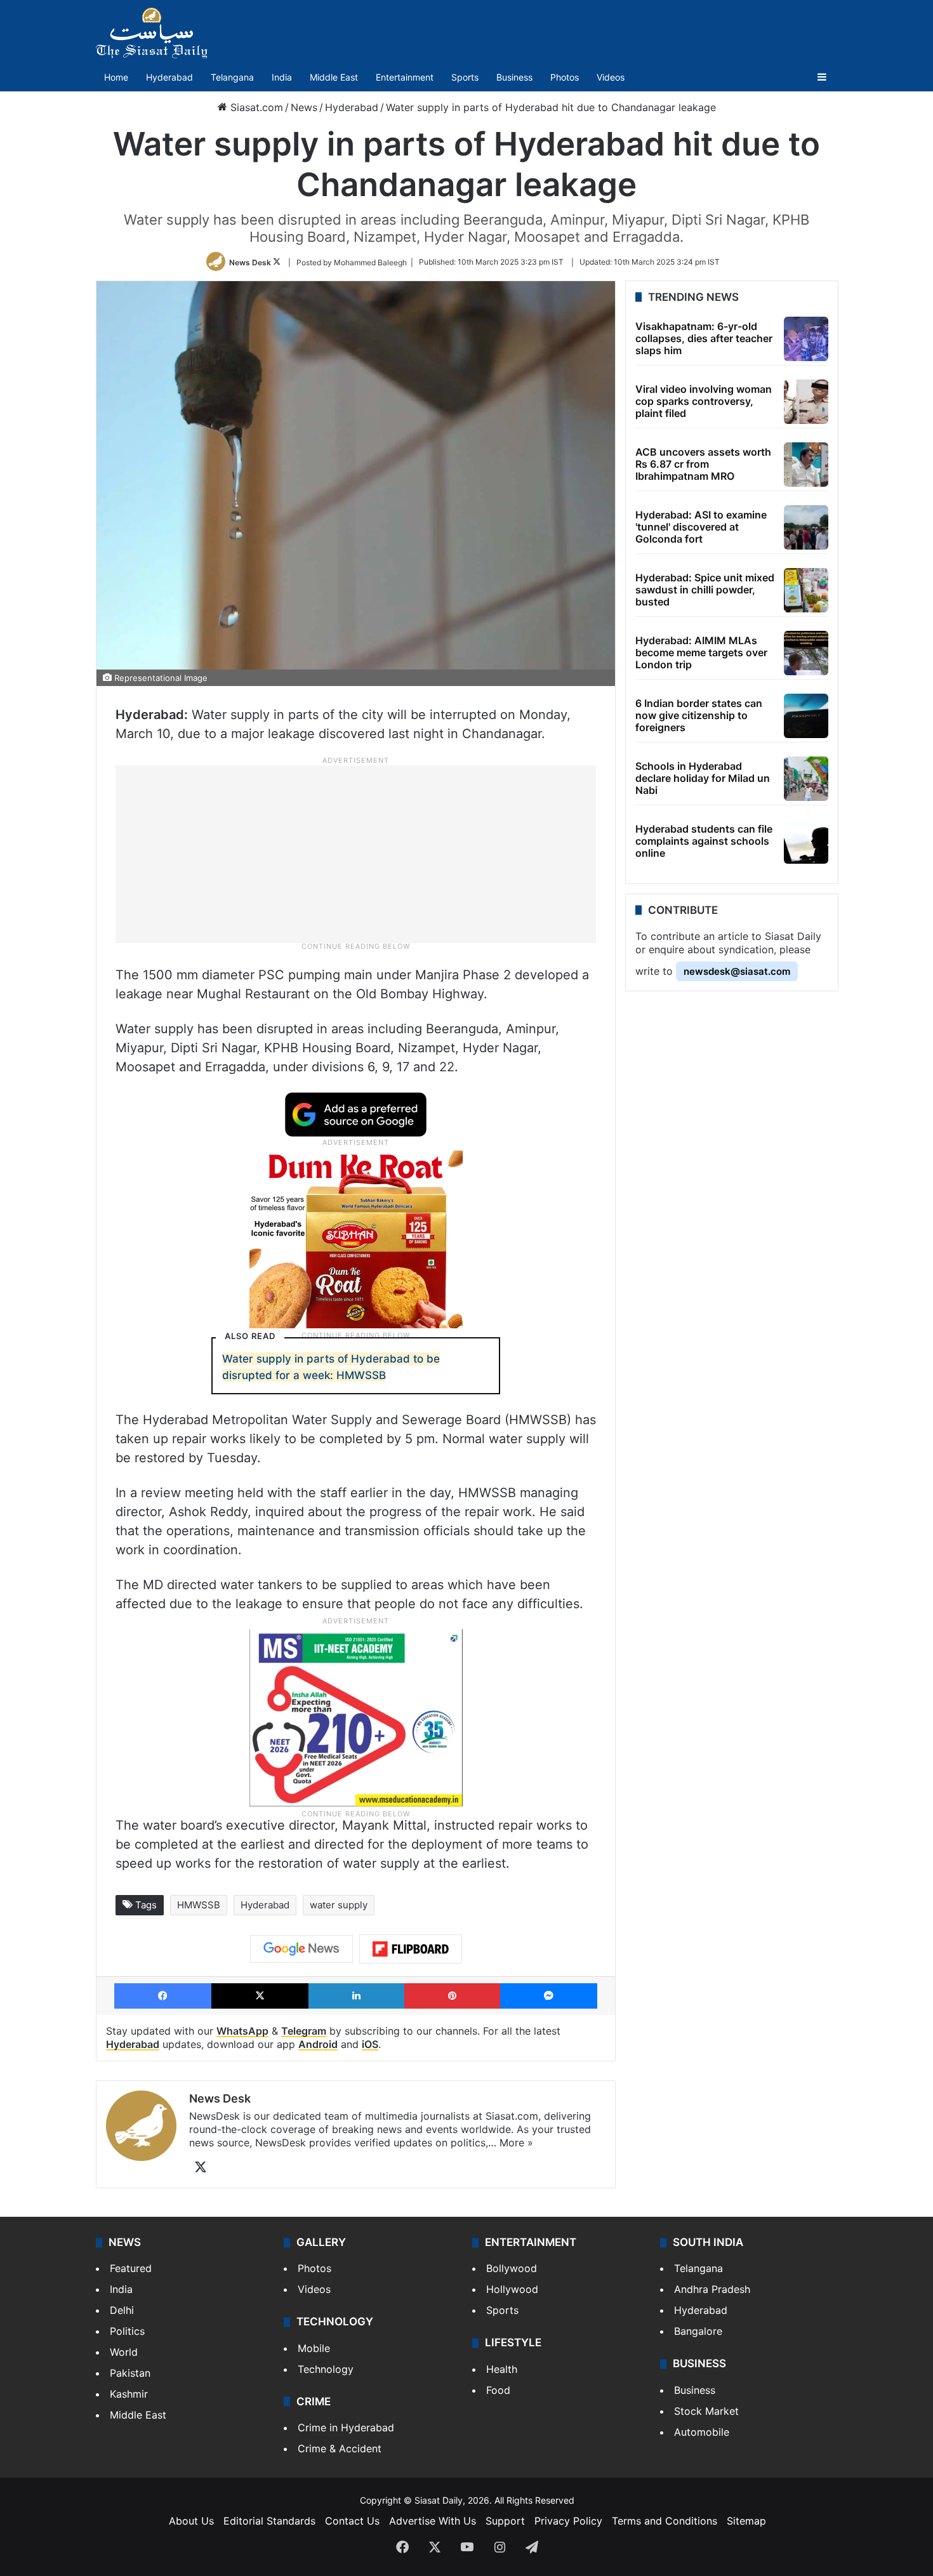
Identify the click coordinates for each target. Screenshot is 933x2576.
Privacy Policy (568, 2521)
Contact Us (352, 2521)
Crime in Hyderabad (346, 2427)
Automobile (702, 2432)
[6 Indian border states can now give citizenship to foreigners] (806, 716)
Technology (326, 2369)
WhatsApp (242, 2031)
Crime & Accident (340, 2448)
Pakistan (130, 2373)
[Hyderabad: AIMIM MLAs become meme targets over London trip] (806, 653)
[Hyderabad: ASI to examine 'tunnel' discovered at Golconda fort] (806, 527)
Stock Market (706, 2411)
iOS (370, 2044)
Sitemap (746, 2521)
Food (498, 2390)
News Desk (250, 262)
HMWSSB (199, 1905)
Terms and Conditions (665, 2521)
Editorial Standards (269, 2521)
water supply (339, 1905)
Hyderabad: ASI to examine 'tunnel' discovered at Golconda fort (701, 527)
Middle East (334, 77)
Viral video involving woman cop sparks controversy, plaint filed (704, 401)
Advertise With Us (433, 2521)
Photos (565, 77)
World (124, 2352)
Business (514, 77)
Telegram (304, 2031)
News (304, 107)
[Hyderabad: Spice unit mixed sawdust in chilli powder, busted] (806, 590)
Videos (611, 77)
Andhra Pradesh (712, 2289)
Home (116, 77)
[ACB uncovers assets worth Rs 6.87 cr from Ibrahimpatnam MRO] (806, 465)
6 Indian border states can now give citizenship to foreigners (699, 715)
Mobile (314, 2348)
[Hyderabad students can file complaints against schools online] (806, 842)
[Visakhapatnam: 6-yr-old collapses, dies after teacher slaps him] (806, 339)
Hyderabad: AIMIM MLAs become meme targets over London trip (701, 652)
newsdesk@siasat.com (737, 971)
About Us (191, 2521)
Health (502, 2369)
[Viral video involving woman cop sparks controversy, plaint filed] (806, 402)
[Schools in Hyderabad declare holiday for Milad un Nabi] (806, 779)
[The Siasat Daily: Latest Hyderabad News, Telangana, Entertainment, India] (152, 33)
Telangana (232, 77)
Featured (131, 2268)
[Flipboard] (411, 1949)
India (282, 77)
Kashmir (129, 2394)
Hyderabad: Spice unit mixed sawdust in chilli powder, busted (705, 590)
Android (318, 2044)
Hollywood (512, 2289)
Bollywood (512, 2268)
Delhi (122, 2310)
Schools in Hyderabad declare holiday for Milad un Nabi (703, 778)
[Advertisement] (356, 854)
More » (516, 2143)
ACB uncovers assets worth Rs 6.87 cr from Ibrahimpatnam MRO (703, 464)
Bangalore (698, 2331)
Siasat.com (255, 107)
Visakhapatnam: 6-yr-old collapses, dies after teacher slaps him (704, 338)
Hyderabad (169, 77)
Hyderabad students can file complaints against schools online (704, 841)
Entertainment (405, 77)
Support (505, 2521)
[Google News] (301, 1949)
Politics (127, 2331)
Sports (465, 77)
